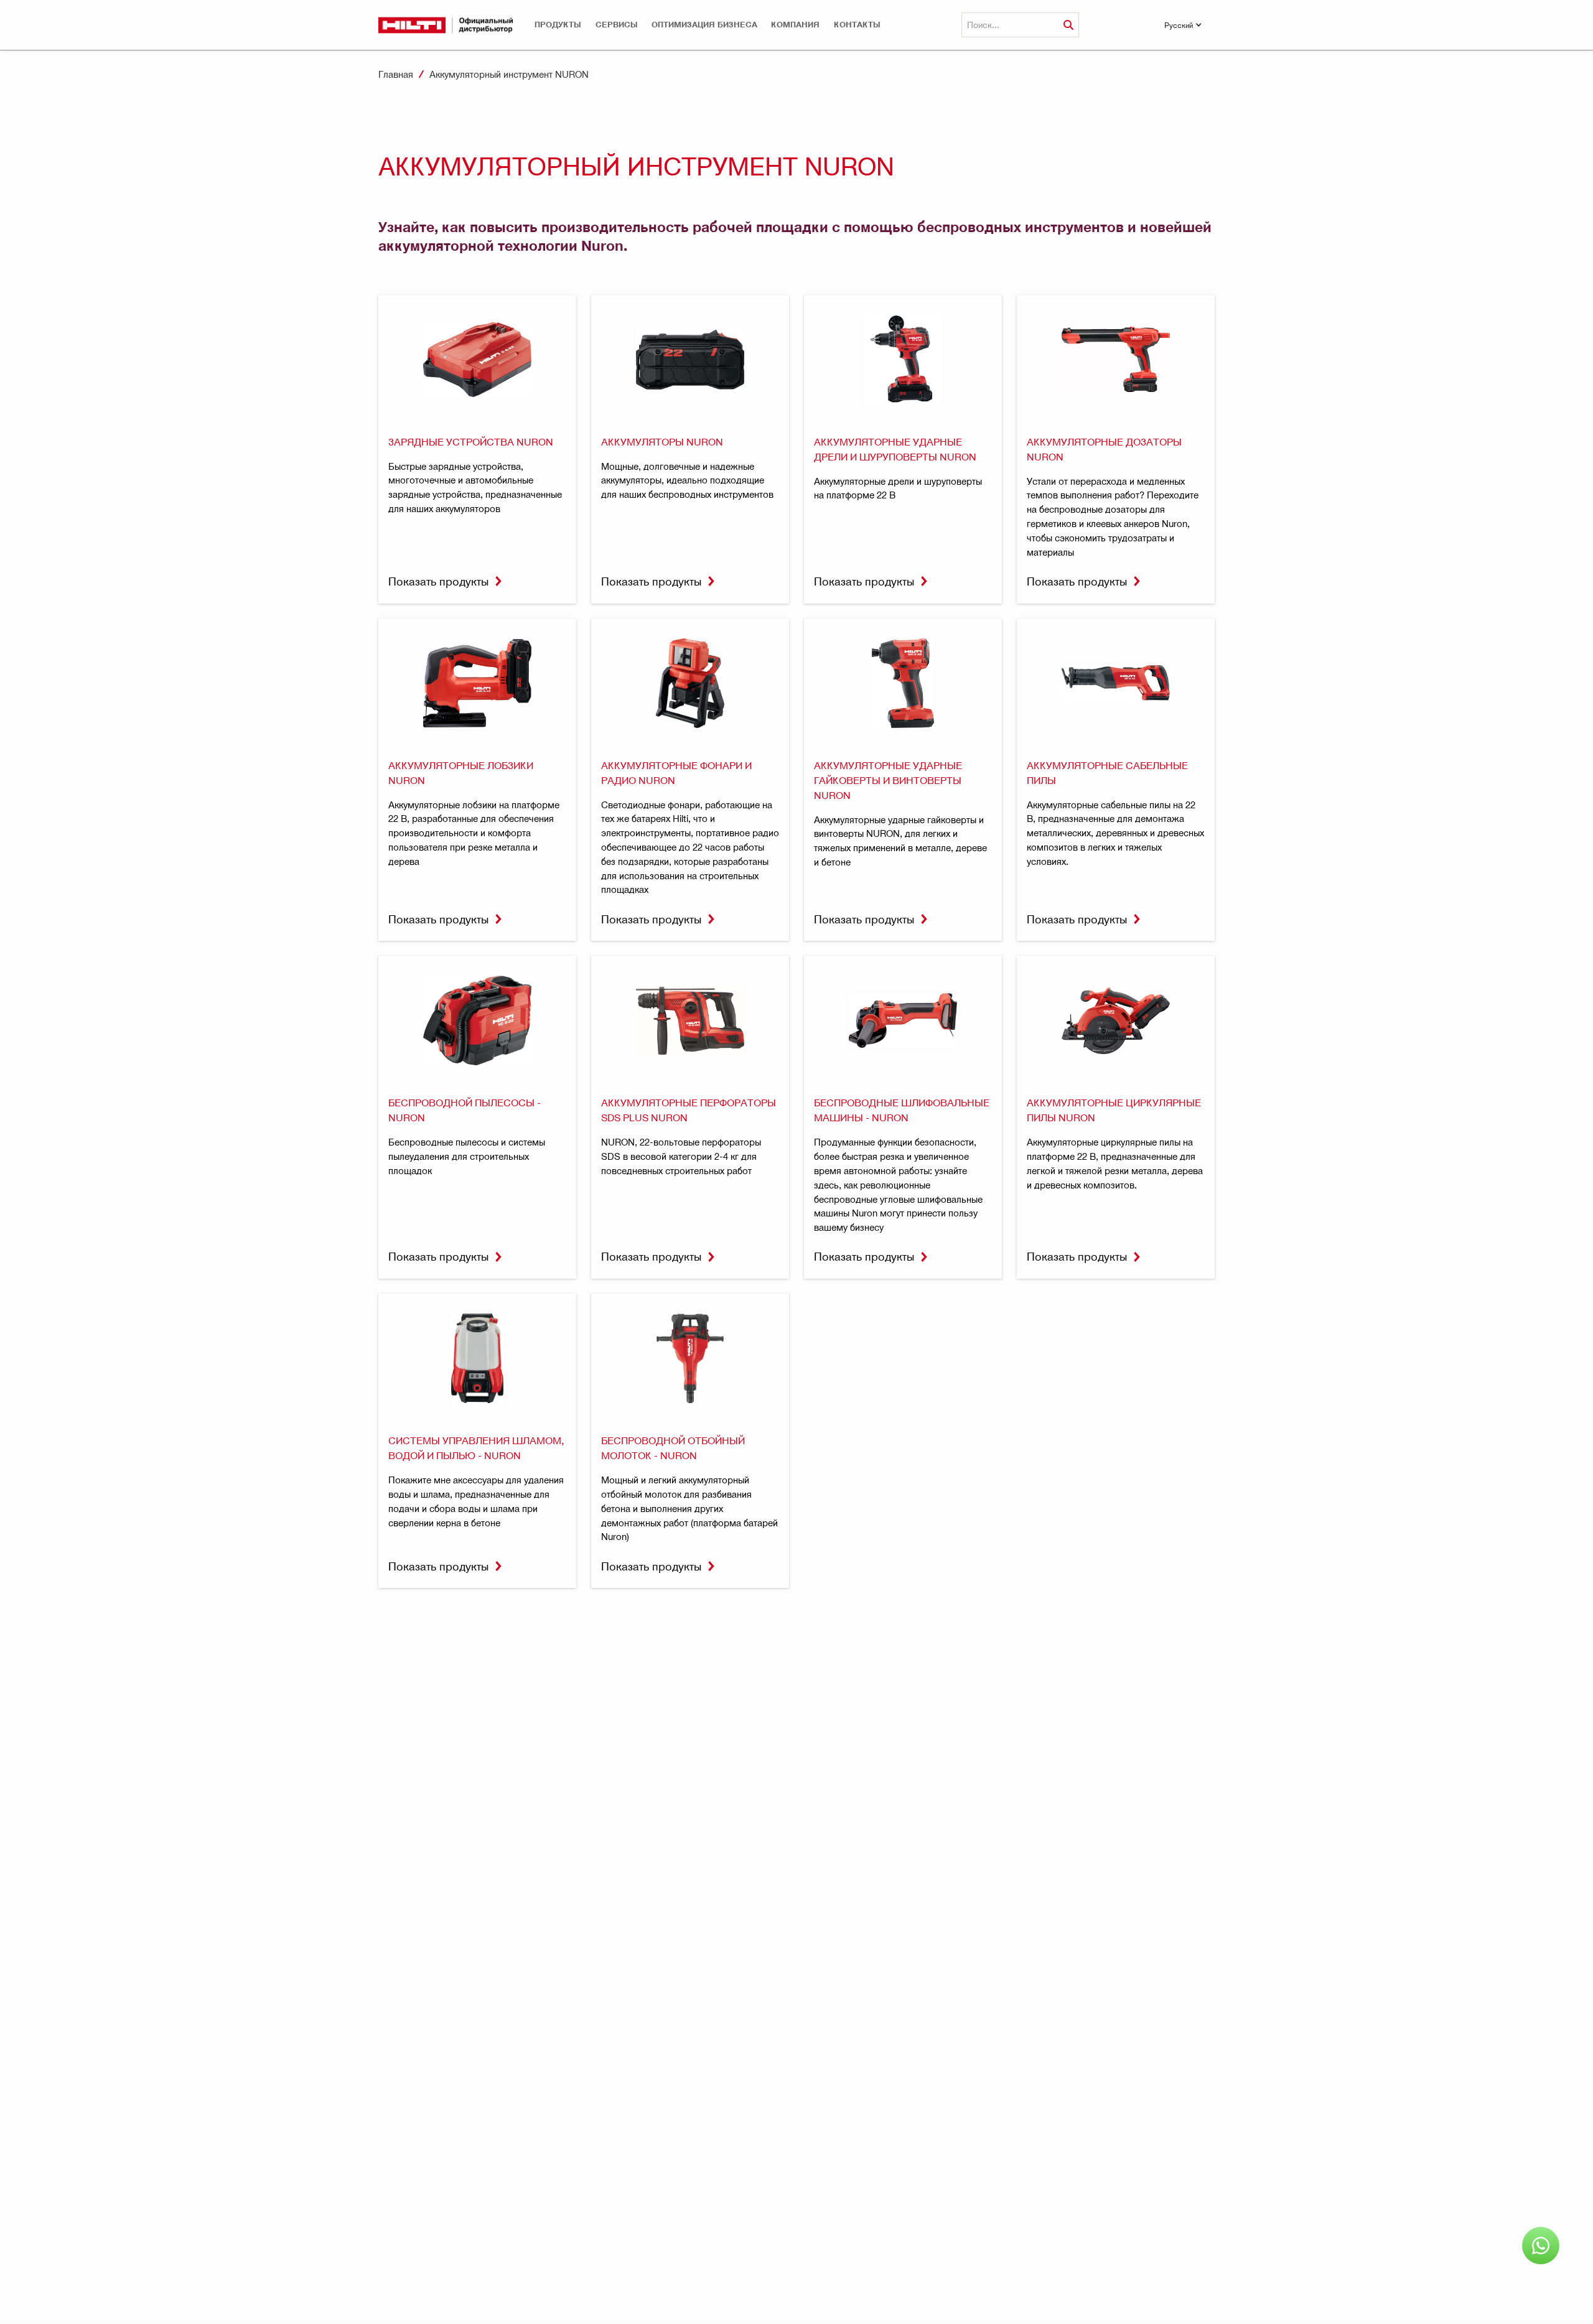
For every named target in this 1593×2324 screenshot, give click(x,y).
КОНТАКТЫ (857, 25)
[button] (558, 25)
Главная (396, 74)
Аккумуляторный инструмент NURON (509, 74)
